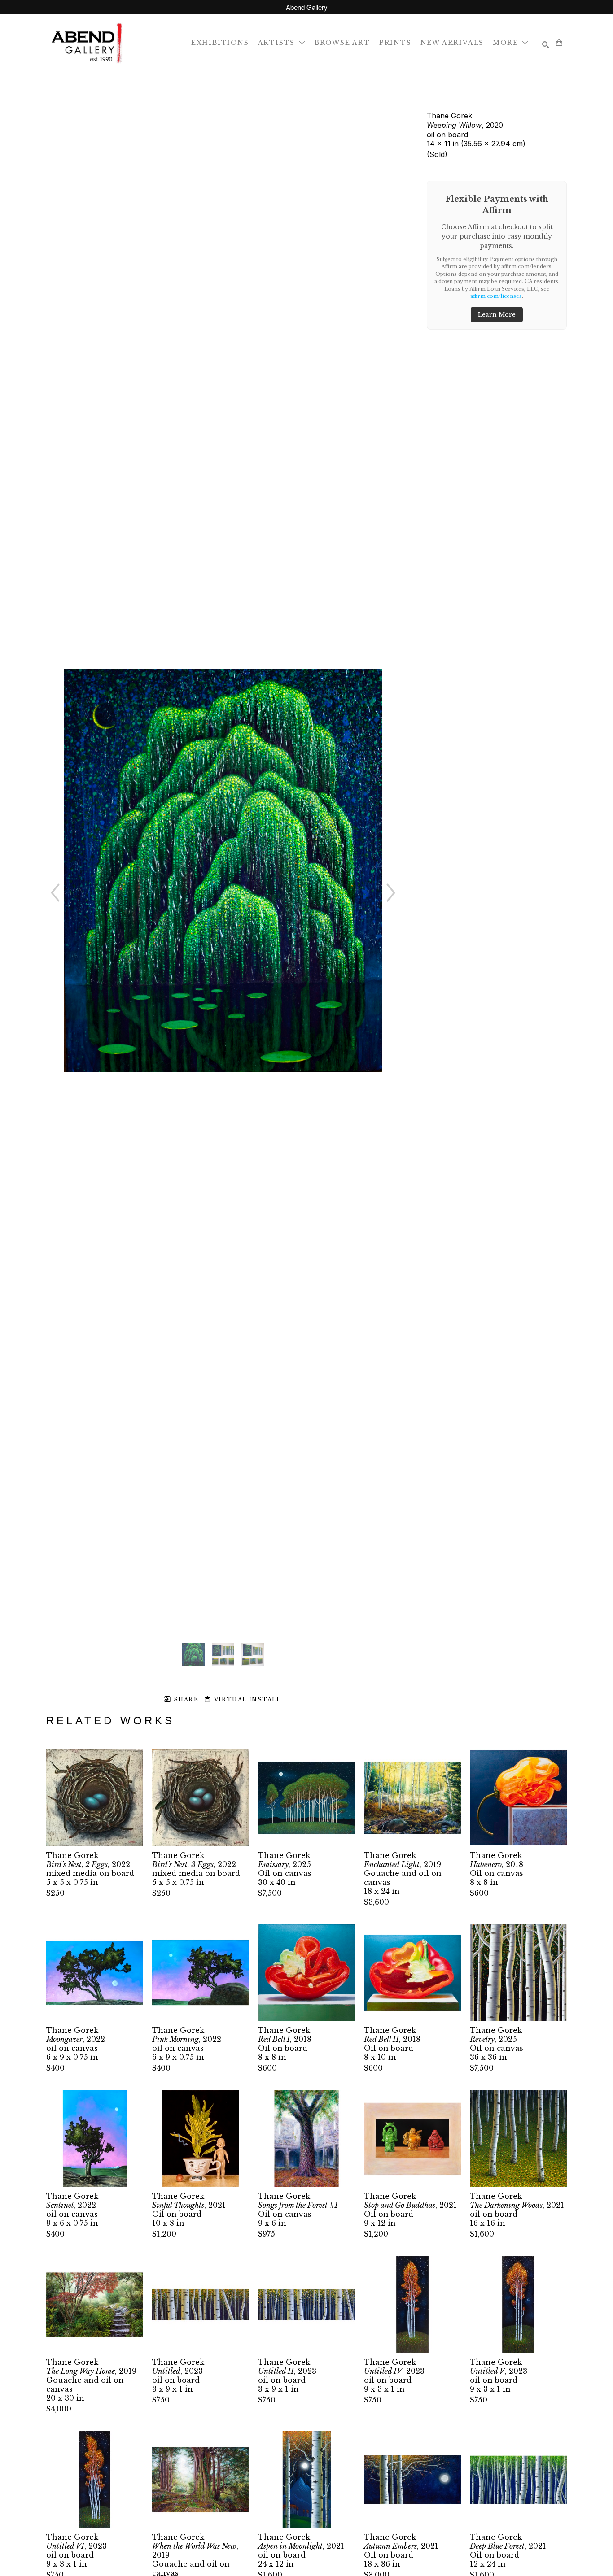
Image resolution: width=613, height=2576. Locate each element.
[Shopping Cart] (559, 43)
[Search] (546, 45)
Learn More (497, 315)
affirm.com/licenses (496, 296)
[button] (282, 42)
